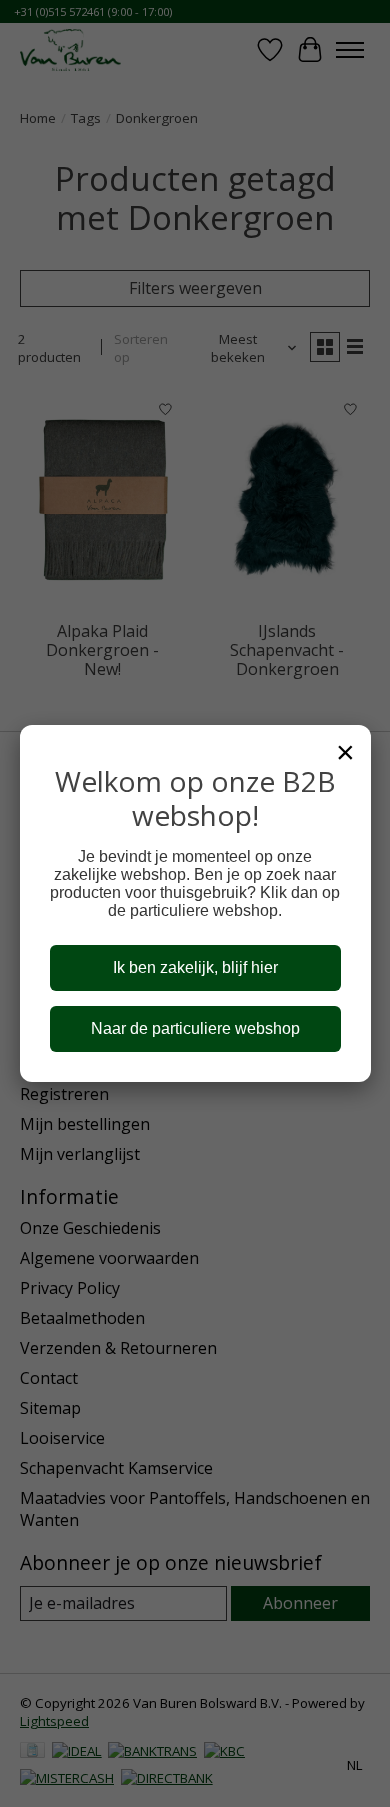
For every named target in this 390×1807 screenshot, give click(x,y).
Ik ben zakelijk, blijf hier (195, 967)
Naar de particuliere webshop (195, 1028)
